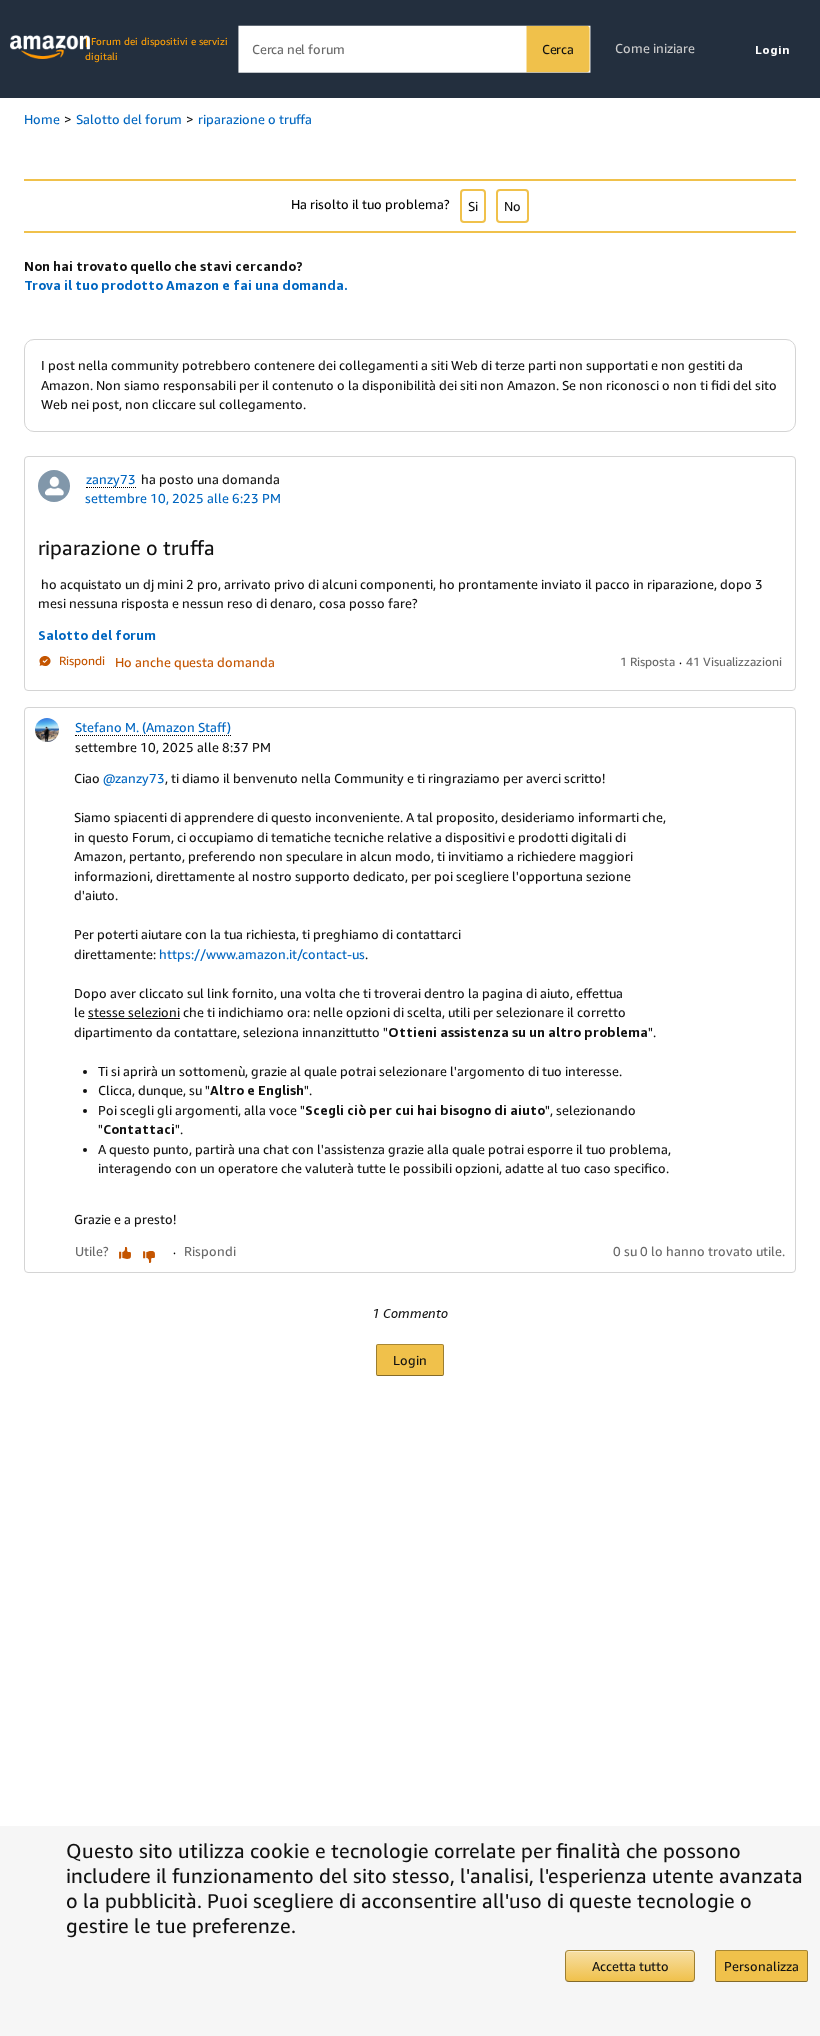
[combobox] (413, 49)
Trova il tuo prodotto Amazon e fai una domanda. (186, 285)
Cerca (558, 49)
